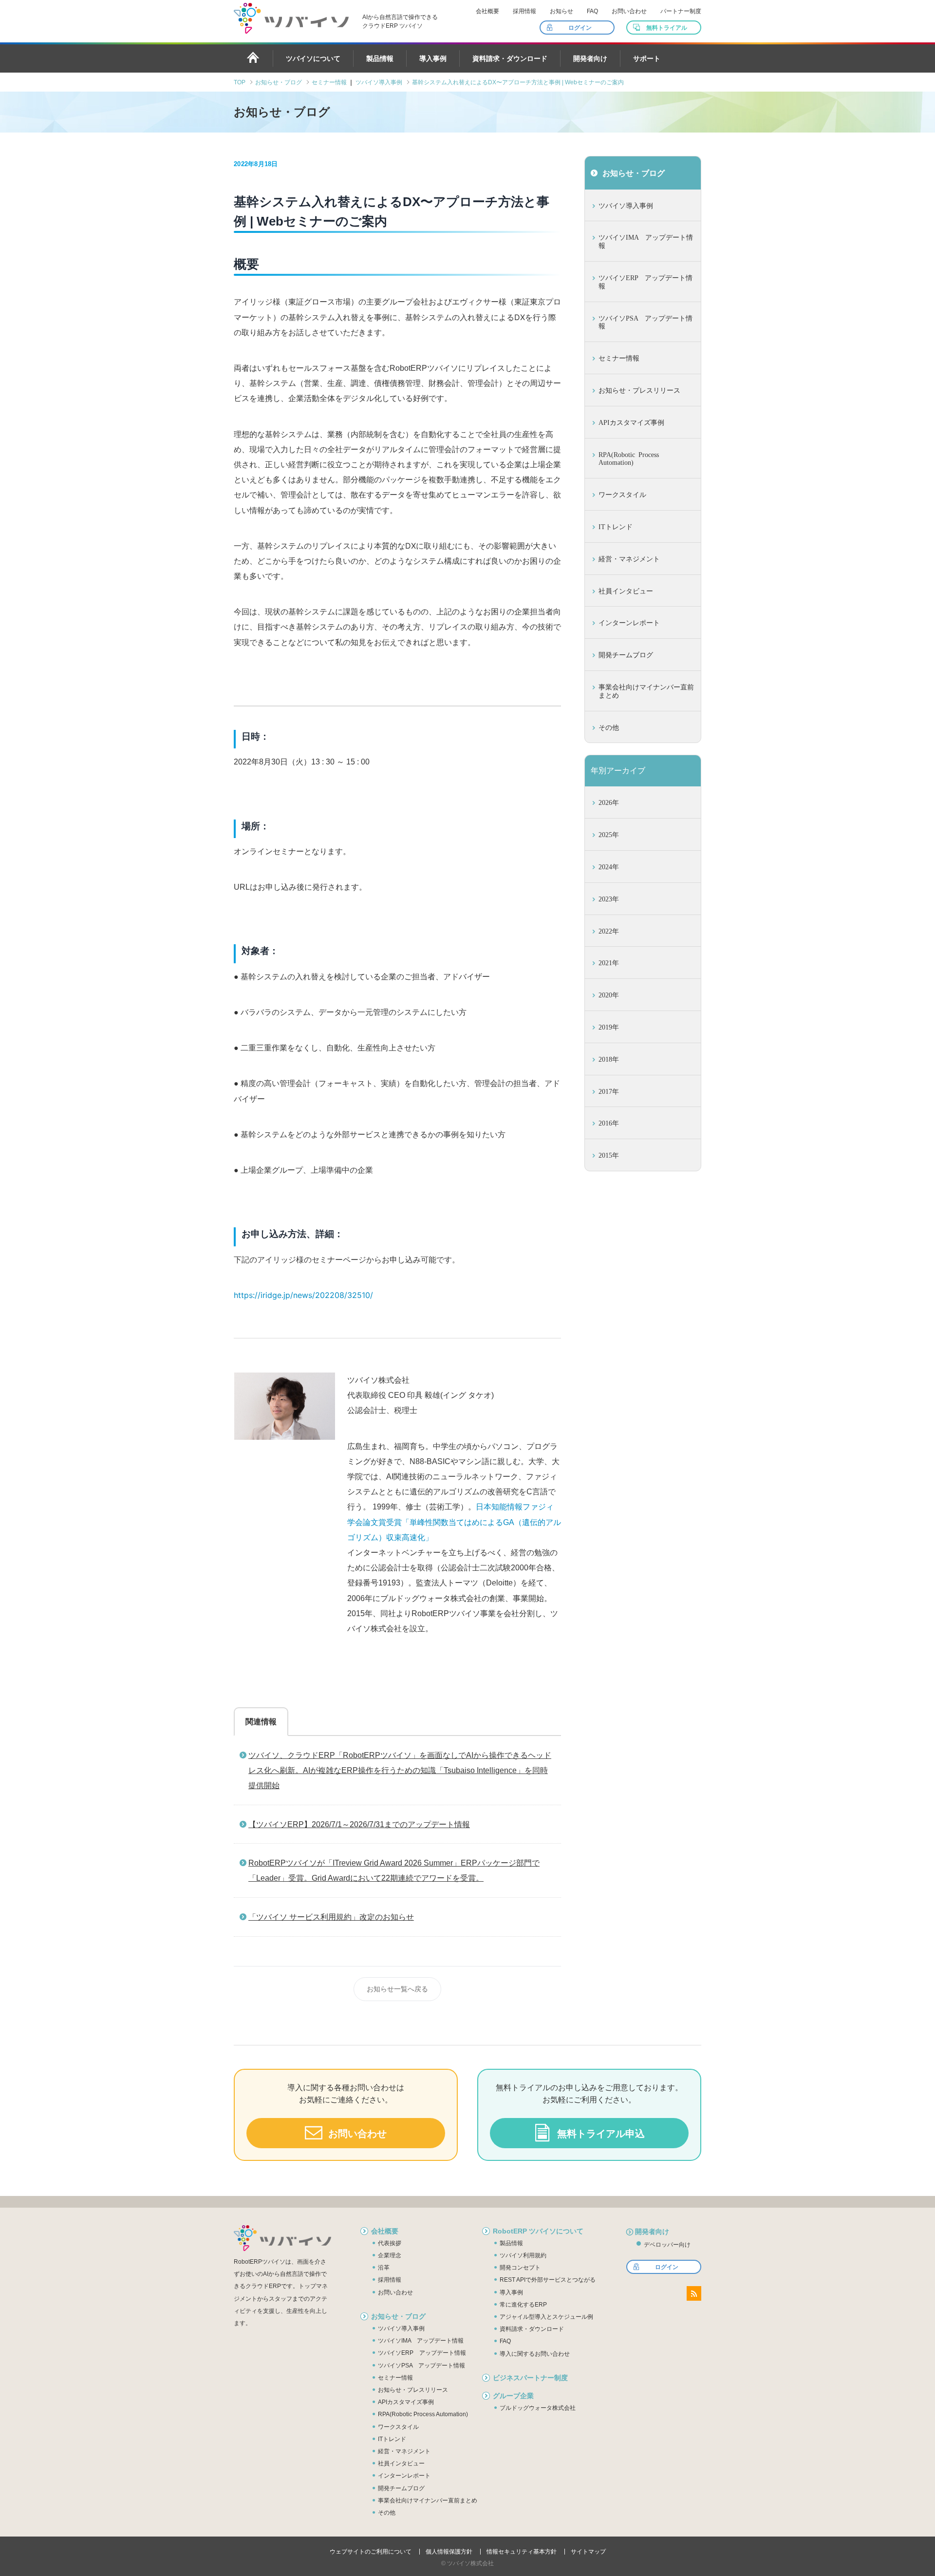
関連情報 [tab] (261, 1722)
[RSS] (694, 2293)
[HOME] (253, 57)
